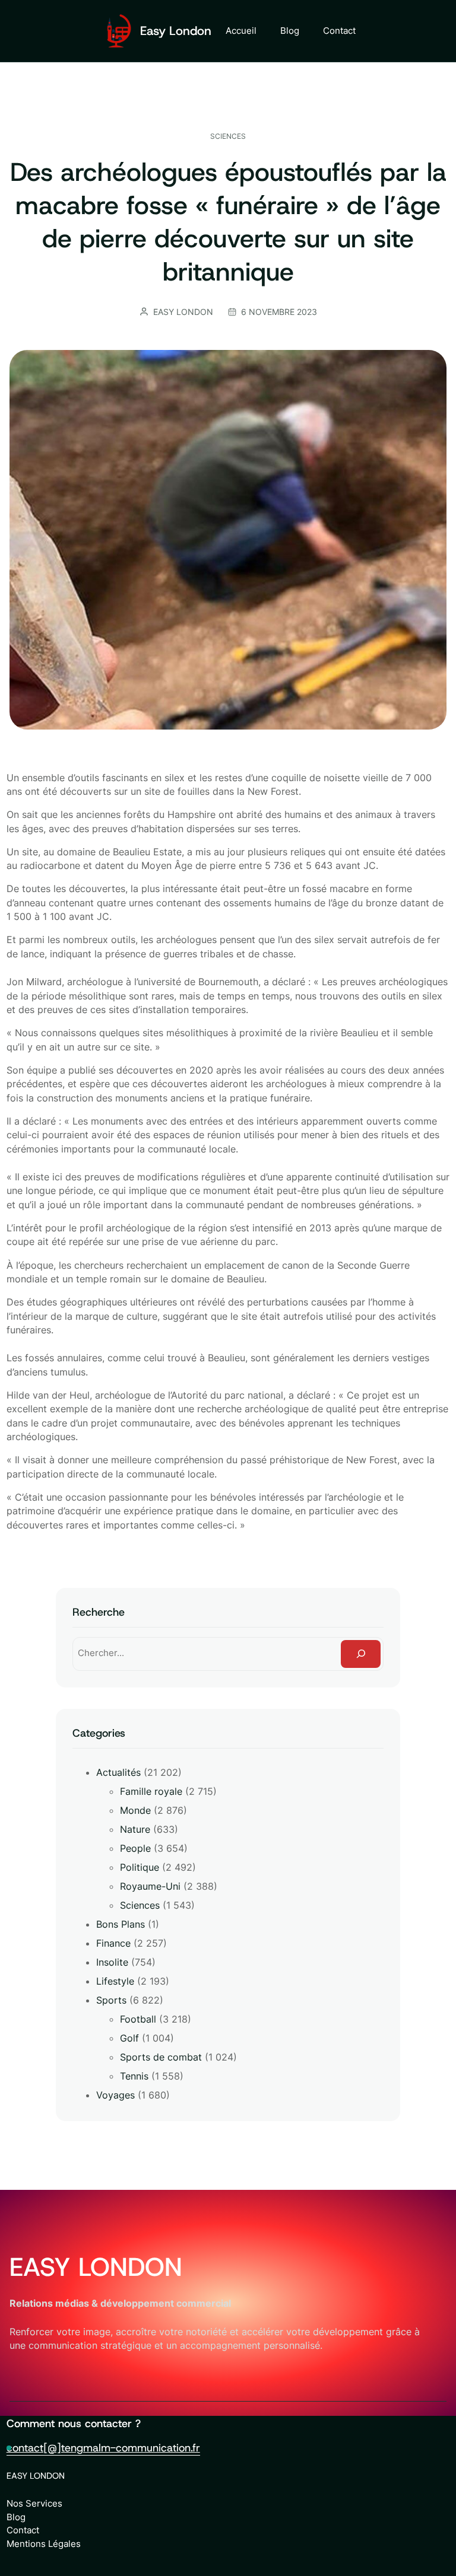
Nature (135, 1829)
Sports (111, 2000)
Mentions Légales (44, 2544)
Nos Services (34, 2503)
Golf (129, 2038)
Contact (23, 2530)
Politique (140, 1867)
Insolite (112, 1962)
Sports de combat (161, 2057)
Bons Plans (121, 1924)
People (135, 1848)
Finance (113, 1943)
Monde (135, 1810)
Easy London (176, 31)
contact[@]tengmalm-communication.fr (103, 2448)
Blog (16, 2517)
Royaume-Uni (150, 1886)
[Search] (361, 1654)
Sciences (228, 136)
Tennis (134, 2076)
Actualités (118, 1772)
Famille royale (151, 1791)
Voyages (115, 2095)
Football (138, 2019)
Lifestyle (115, 1981)
